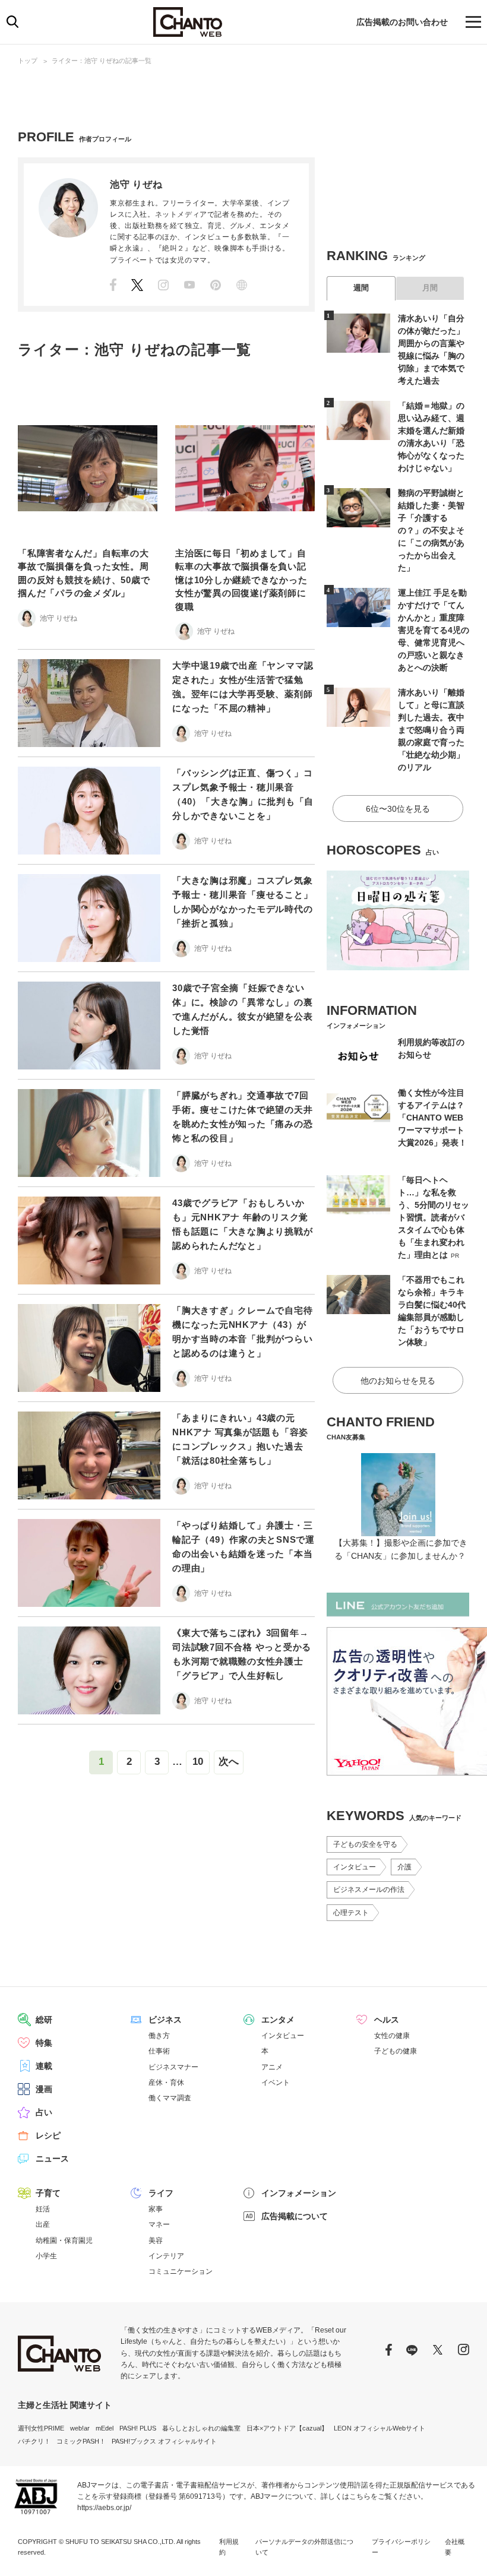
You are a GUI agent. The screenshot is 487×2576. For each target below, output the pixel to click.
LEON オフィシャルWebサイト (380, 2428)
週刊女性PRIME (41, 2428)
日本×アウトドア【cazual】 (287, 2428)
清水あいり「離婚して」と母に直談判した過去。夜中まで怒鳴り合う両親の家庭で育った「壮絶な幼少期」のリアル (431, 730)
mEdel (105, 2428)
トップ (28, 61)
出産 (43, 2224)
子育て (48, 2193)
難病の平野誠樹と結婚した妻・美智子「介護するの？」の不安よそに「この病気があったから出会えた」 (431, 530)
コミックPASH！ (81, 2441)
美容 (156, 2240)
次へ (229, 1762)
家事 (156, 2209)
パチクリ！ (34, 2441)
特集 (44, 2043)
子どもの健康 (396, 2051)
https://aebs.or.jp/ (104, 2508)
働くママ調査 (170, 2098)
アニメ (272, 2067)
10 (198, 1762)
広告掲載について (295, 2216)
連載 (44, 2066)
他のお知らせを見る (398, 1381)
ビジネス (165, 2020)
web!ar (80, 2428)
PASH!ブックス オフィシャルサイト (164, 2441)
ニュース (52, 2159)
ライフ (161, 2193)
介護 (404, 1867)
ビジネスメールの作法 (369, 1890)
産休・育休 (166, 2083)
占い (44, 2112)
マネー (159, 2224)
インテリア (166, 2256)
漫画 (44, 2089)
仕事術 (159, 2051)
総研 (44, 2020)
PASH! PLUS (138, 2428)
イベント (276, 2083)
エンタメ (278, 2020)
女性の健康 (392, 2036)
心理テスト (351, 1913)
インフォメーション (299, 2193)
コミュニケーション (181, 2271)
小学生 (46, 2256)
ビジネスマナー (173, 2067)
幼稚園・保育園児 (64, 2240)
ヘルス (387, 2020)
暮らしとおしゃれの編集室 (201, 2428)
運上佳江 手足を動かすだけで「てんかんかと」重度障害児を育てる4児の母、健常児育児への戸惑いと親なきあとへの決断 (434, 630)
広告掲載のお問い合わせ (402, 22)
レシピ (48, 2135)
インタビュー (355, 1867)
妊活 (43, 2209)
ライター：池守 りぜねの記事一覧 (102, 61)
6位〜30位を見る (398, 809)
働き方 (159, 2036)
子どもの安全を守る (365, 1844)
